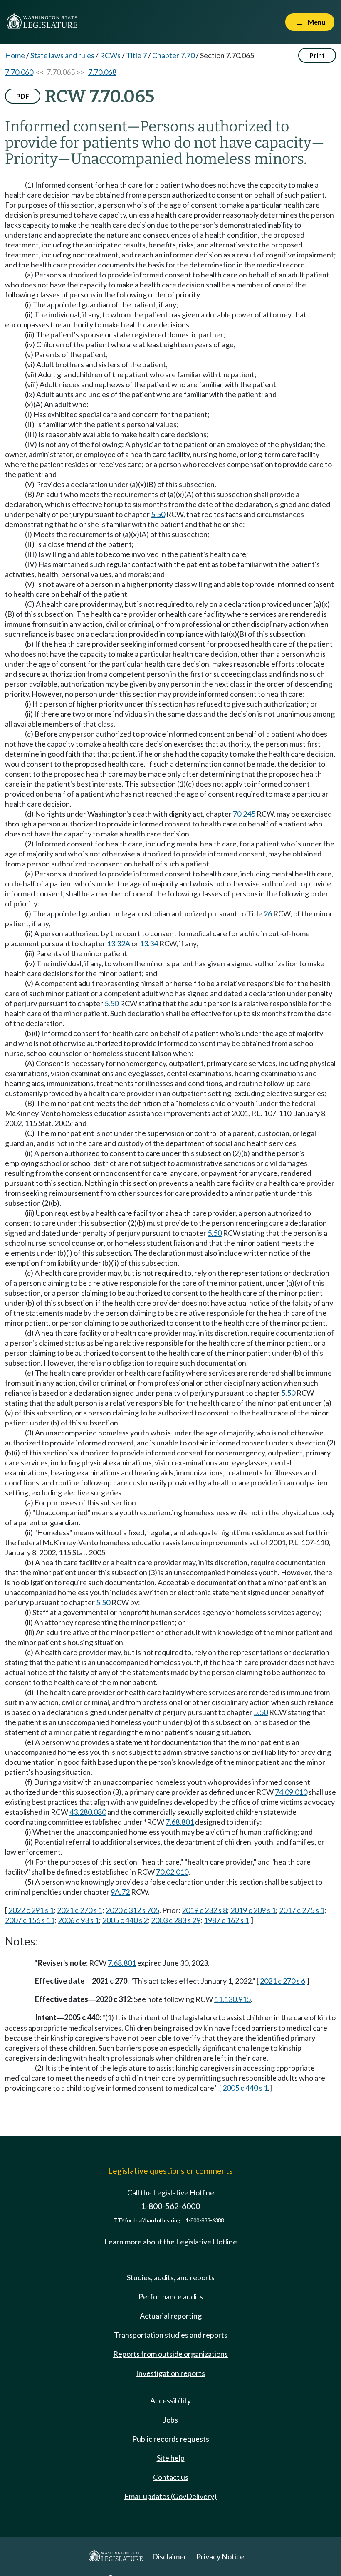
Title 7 (136, 55)
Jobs (170, 2420)
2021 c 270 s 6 (283, 1981)
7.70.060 (19, 72)
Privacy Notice (220, 2556)
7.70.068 (102, 72)
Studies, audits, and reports (171, 2277)
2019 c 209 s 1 (253, 1910)
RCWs (110, 55)
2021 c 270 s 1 (80, 1910)
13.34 (149, 943)
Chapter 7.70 (173, 55)
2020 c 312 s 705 (132, 1910)
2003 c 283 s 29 (176, 1920)
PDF (23, 96)
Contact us (171, 2477)
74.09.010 (291, 1792)
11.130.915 (232, 1999)
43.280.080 (88, 1812)
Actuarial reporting (171, 2316)
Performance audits (171, 2296)
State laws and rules (62, 55)
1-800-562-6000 (170, 2206)
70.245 (244, 814)
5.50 (158, 514)
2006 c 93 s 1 (78, 1920)
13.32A (119, 943)
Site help (171, 2458)
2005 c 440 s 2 (125, 1920)
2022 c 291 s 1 (31, 1910)
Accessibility (170, 2400)
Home (15, 55)
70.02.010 (172, 1872)
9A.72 (120, 1892)
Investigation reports (170, 2373)
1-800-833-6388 (205, 2221)
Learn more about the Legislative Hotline (171, 2242)
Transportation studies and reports (171, 2335)
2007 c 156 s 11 (30, 1920)
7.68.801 (180, 1822)
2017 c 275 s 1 (302, 1910)
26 (268, 913)
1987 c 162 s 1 (226, 1920)
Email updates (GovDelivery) (170, 2496)
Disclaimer (169, 2556)
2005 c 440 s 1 (245, 2088)
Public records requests (171, 2439)
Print (317, 55)
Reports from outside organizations (170, 2354)
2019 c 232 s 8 (204, 1910)
